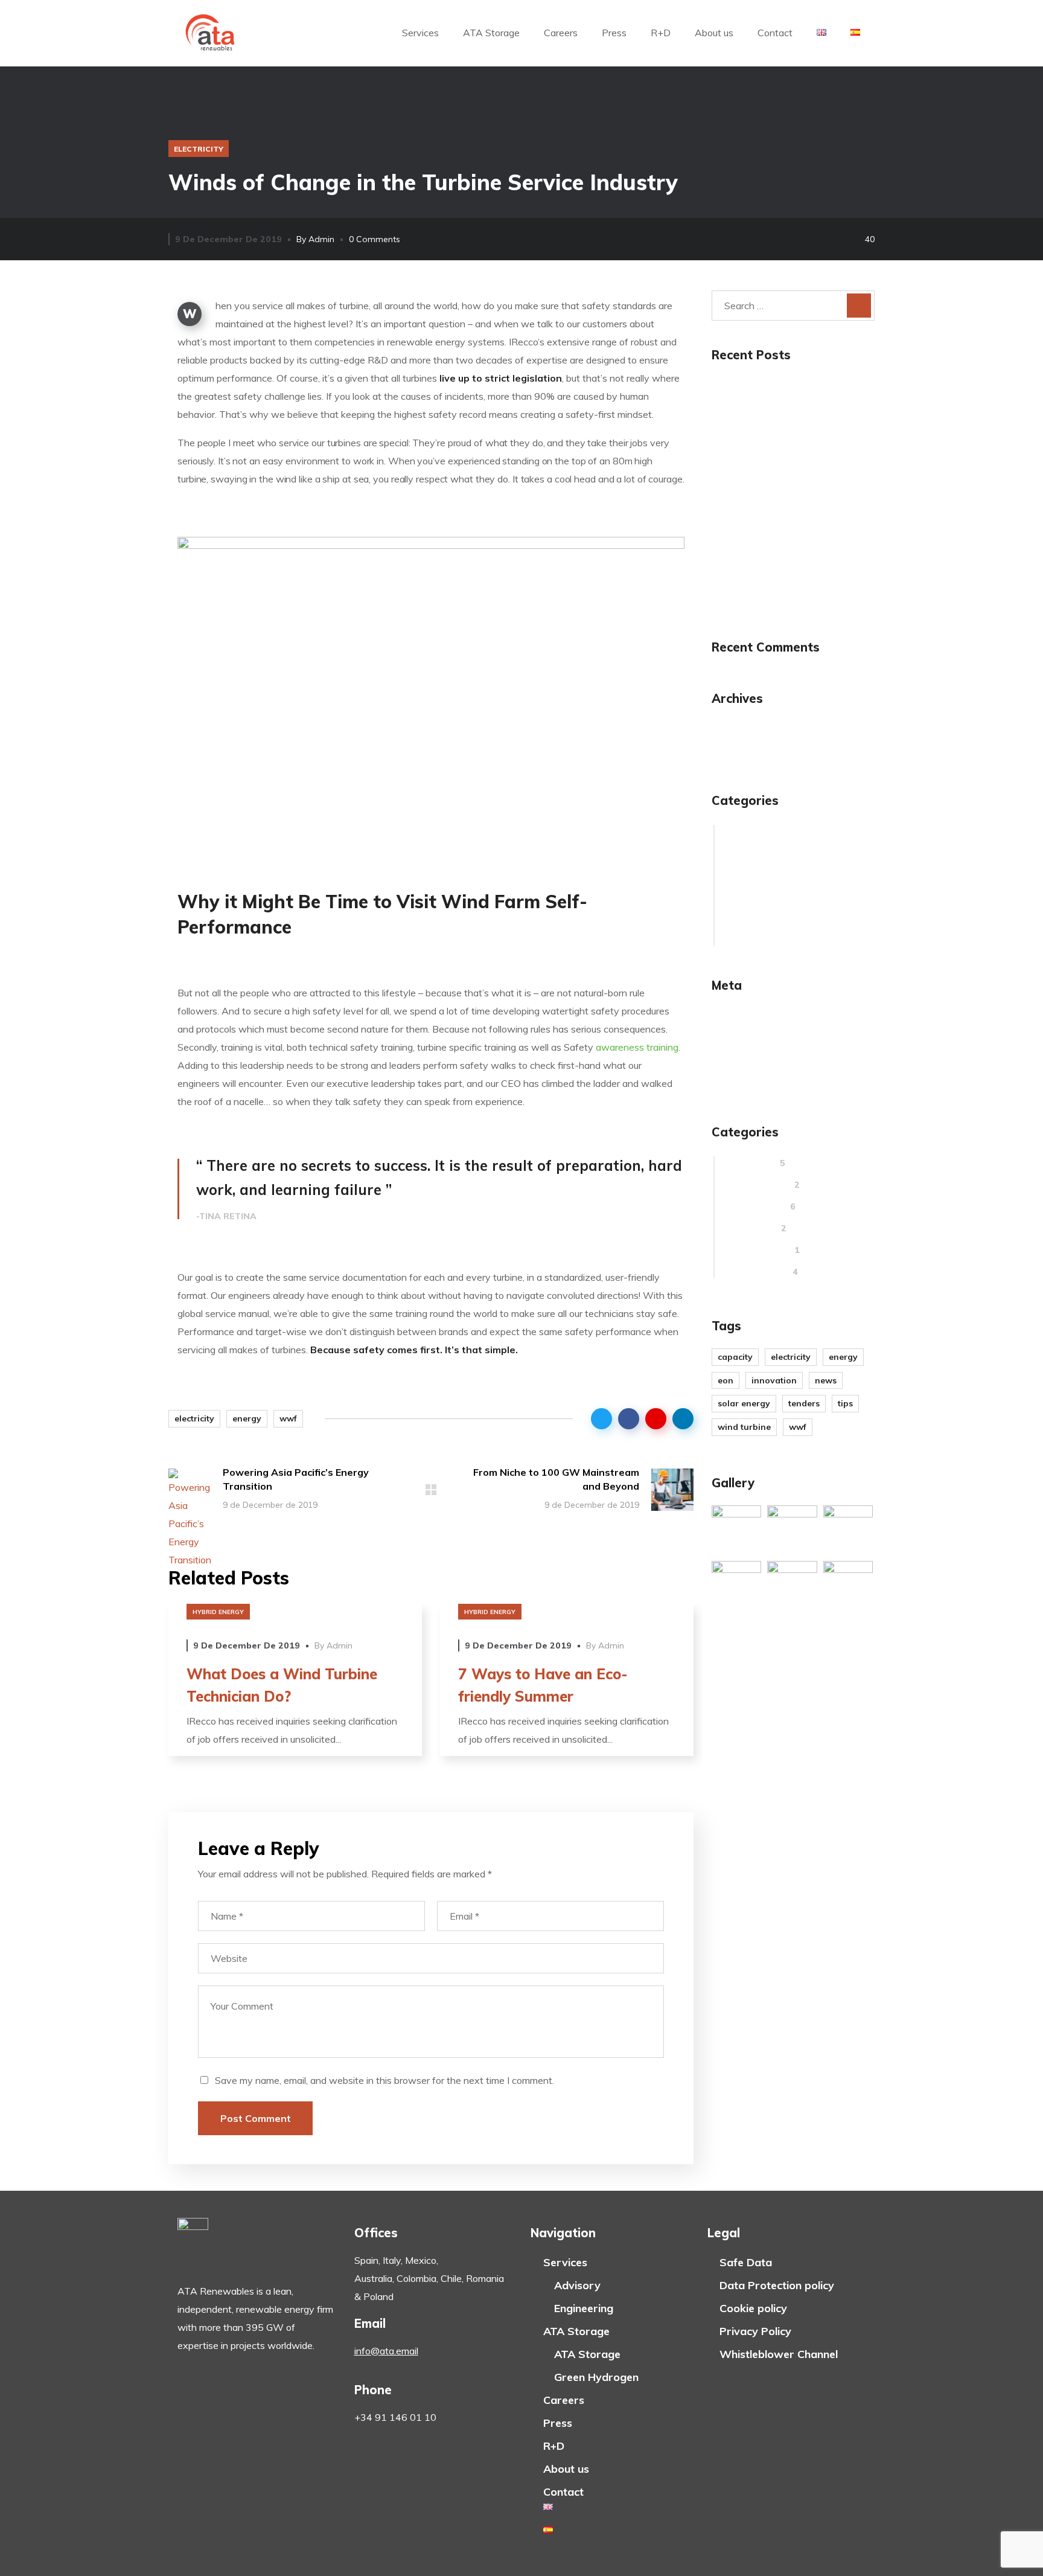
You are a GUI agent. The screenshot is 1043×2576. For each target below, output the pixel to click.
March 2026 (752, 725)
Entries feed (754, 1035)
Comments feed (762, 1057)
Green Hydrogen (596, 2377)
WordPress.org (760, 1078)
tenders (804, 1403)
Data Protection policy (777, 2285)
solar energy (744, 1403)
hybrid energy (218, 1612)
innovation (750, 897)
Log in (740, 1013)
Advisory (577, 2285)
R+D (661, 33)
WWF (288, 1418)
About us (714, 33)
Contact (775, 33)
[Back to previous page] (431, 1490)
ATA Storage (491, 33)
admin (321, 239)
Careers (561, 33)
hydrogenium (754, 875)
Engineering (584, 2308)
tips (845, 1403)
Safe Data (746, 2262)
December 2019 (761, 747)
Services (420, 33)
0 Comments (375, 239)
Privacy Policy (755, 2331)
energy (247, 1418)
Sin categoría (756, 918)
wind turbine (744, 1427)
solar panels (755, 940)
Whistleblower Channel (779, 2354)
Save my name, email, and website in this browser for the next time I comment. (384, 2080)
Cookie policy (753, 2308)
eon (726, 1380)
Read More (295, 1613)
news (826, 1380)
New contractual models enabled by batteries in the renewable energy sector (791, 404)
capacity (735, 1357)
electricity (199, 149)
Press (614, 33)
